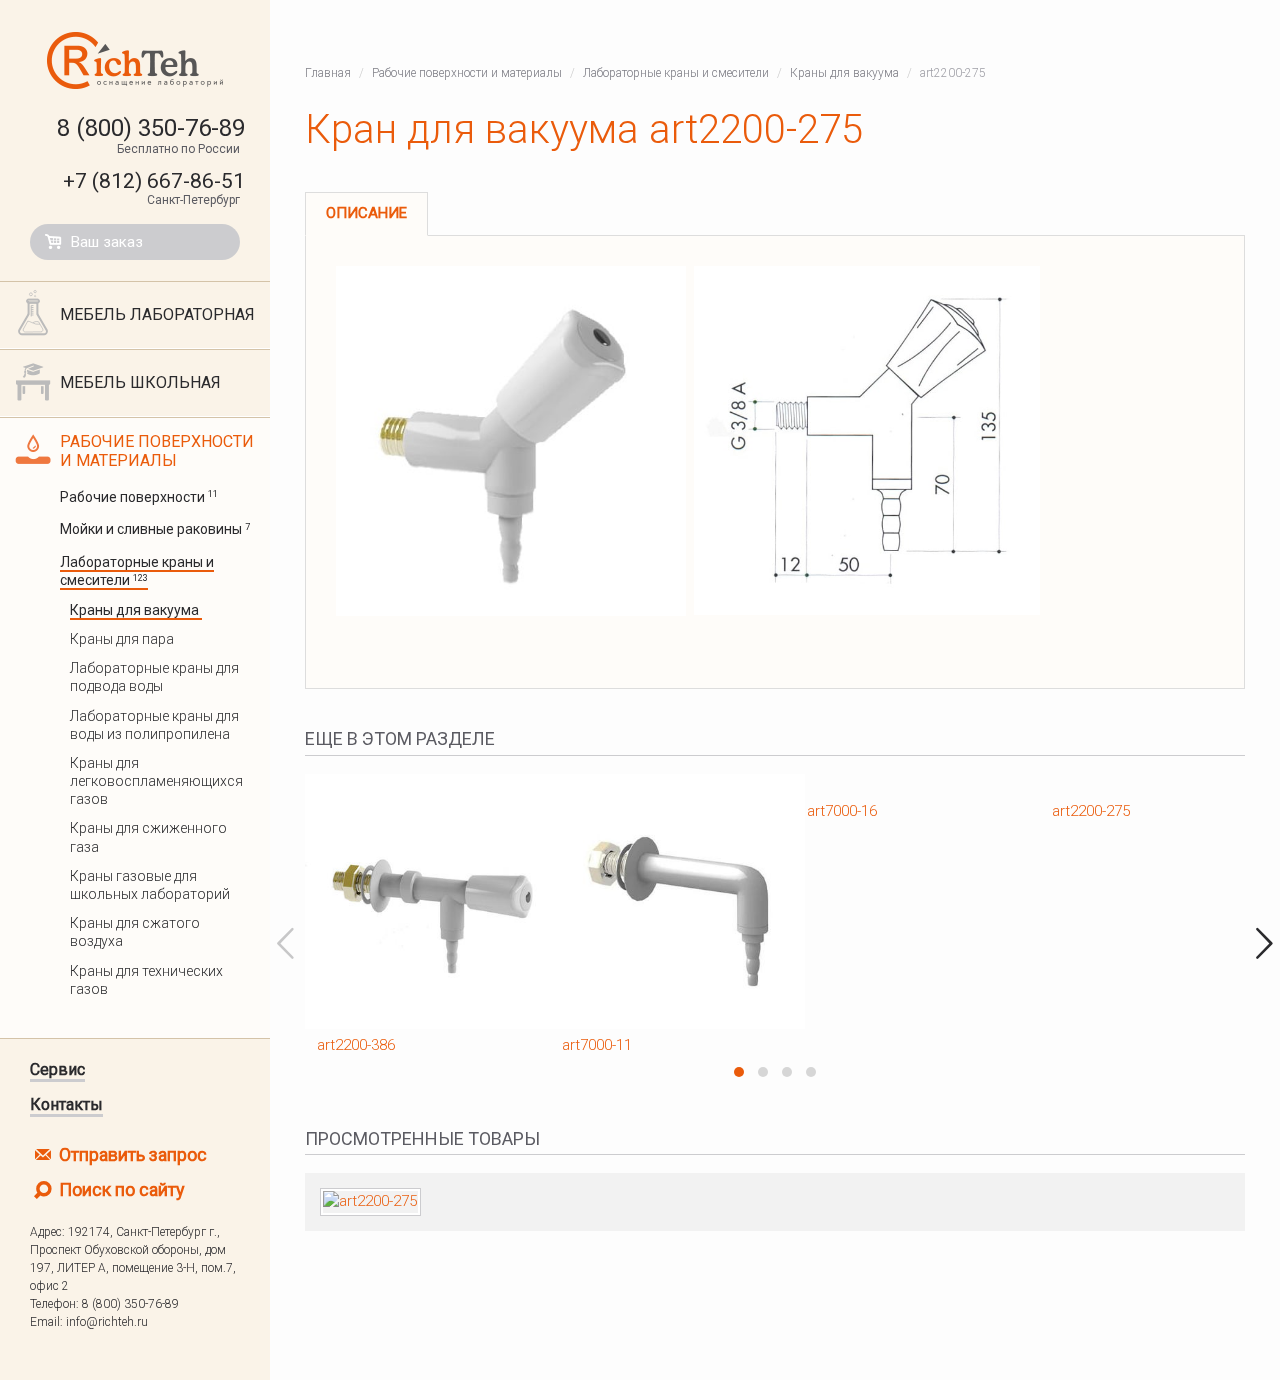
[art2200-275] (1142, 784)
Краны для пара (123, 639)
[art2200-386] (407, 901)
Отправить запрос (131, 1154)
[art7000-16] (897, 784)
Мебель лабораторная (157, 314)
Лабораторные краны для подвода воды (154, 677)
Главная (328, 73)
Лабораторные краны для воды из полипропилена (154, 725)
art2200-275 (1091, 811)
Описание (366, 213)
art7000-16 (842, 811)
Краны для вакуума (136, 610)
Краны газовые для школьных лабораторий (151, 885)
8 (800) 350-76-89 (151, 128)
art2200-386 (356, 1045)
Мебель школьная (140, 382)
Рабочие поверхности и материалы (157, 451)
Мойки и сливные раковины (155, 529)
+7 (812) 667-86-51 (154, 181)
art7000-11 (597, 1045)
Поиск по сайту (120, 1189)
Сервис (57, 1069)
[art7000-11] (652, 901)
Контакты (66, 1104)
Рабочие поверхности (139, 497)
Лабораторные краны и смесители (137, 571)
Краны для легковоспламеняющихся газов (156, 781)
